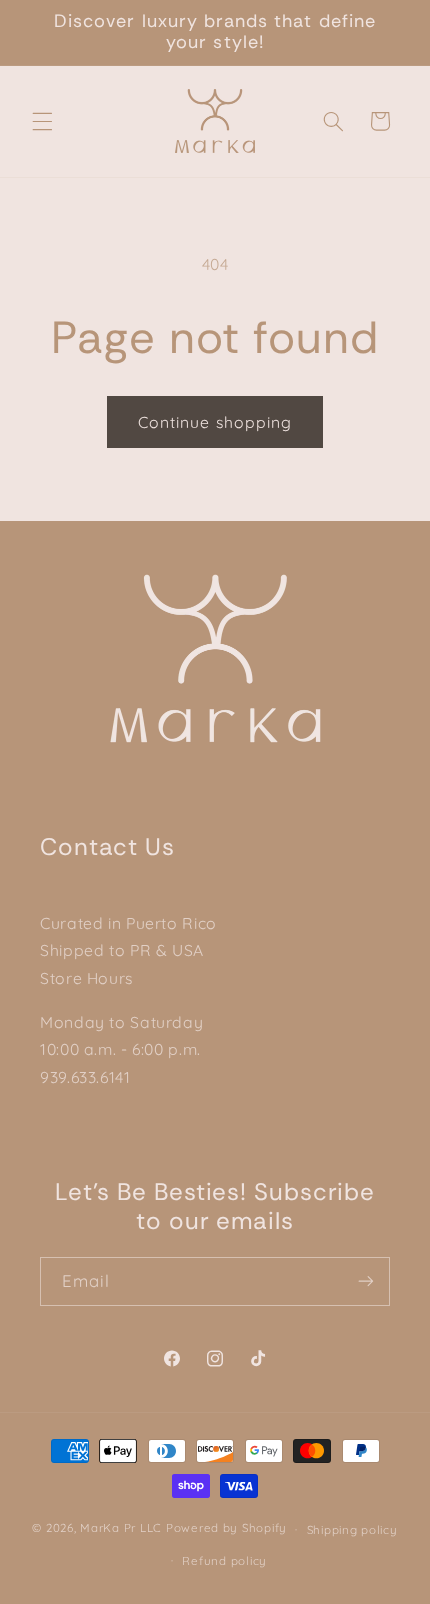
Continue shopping (215, 422)
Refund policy (224, 1560)
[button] (42, 121)
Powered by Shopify (226, 1528)
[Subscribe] (366, 1281)
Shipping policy (352, 1529)
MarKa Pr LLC (121, 1528)
